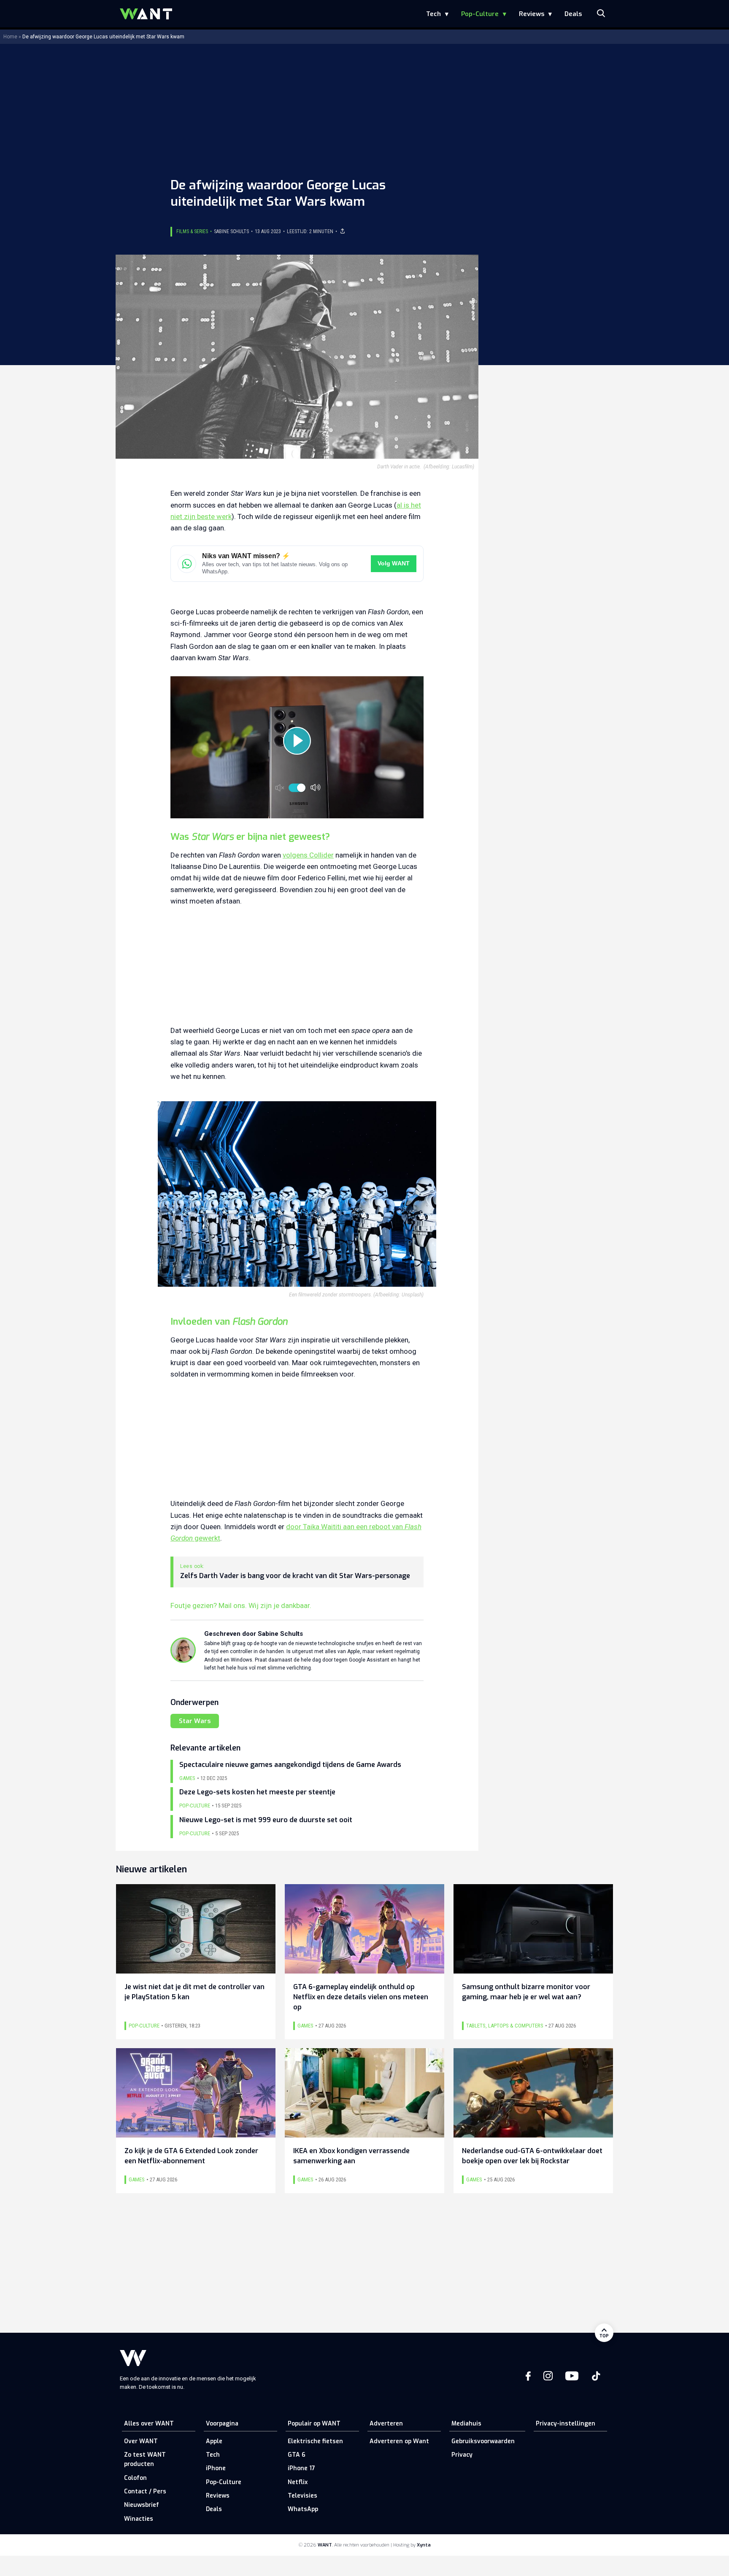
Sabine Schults (231, 231)
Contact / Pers (145, 2491)
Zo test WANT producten (145, 2459)
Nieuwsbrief (142, 2505)
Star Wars (195, 1721)
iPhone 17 (301, 2468)
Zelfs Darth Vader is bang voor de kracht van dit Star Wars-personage (295, 1576)
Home (10, 37)
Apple (214, 2441)
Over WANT (141, 2441)
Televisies (302, 2496)
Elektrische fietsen (315, 2441)
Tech (433, 14)
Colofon (135, 2478)
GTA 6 (297, 2455)
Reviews (532, 14)
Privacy (462, 2455)
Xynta (424, 2545)
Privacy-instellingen (566, 2424)
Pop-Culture (480, 14)
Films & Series (192, 231)
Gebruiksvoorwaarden (483, 2441)
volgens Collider (308, 855)
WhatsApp (303, 2509)
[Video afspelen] (297, 741)
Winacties (139, 2519)
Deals (573, 14)
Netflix (298, 2482)
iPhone (216, 2468)
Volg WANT (394, 563)
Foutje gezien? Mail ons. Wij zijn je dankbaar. (241, 1605)
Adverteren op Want (399, 2441)
